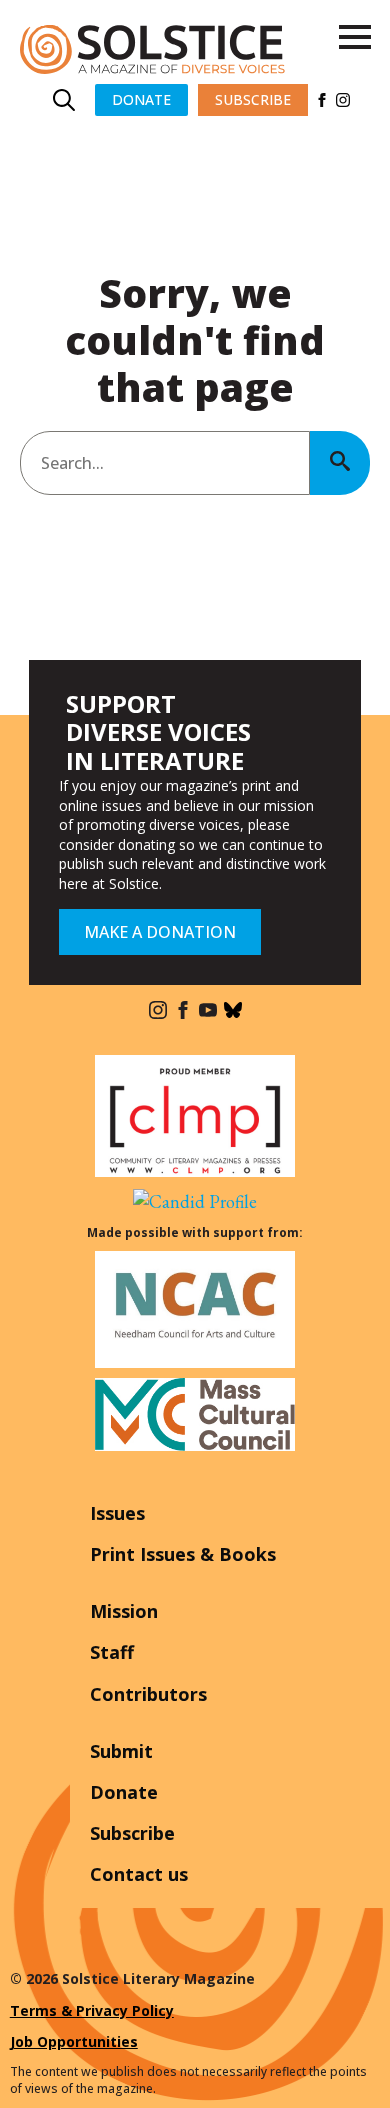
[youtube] (208, 1010)
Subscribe (132, 1833)
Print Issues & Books (183, 1554)
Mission (124, 1611)
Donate (124, 1792)
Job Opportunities (74, 2041)
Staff (112, 1652)
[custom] (233, 1010)
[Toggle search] (64, 100)
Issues (117, 1513)
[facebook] (322, 100)
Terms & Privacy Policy (92, 2010)
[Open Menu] (355, 37)
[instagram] (343, 100)
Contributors (148, 1694)
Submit (121, 1751)
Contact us (139, 1874)
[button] (340, 463)
